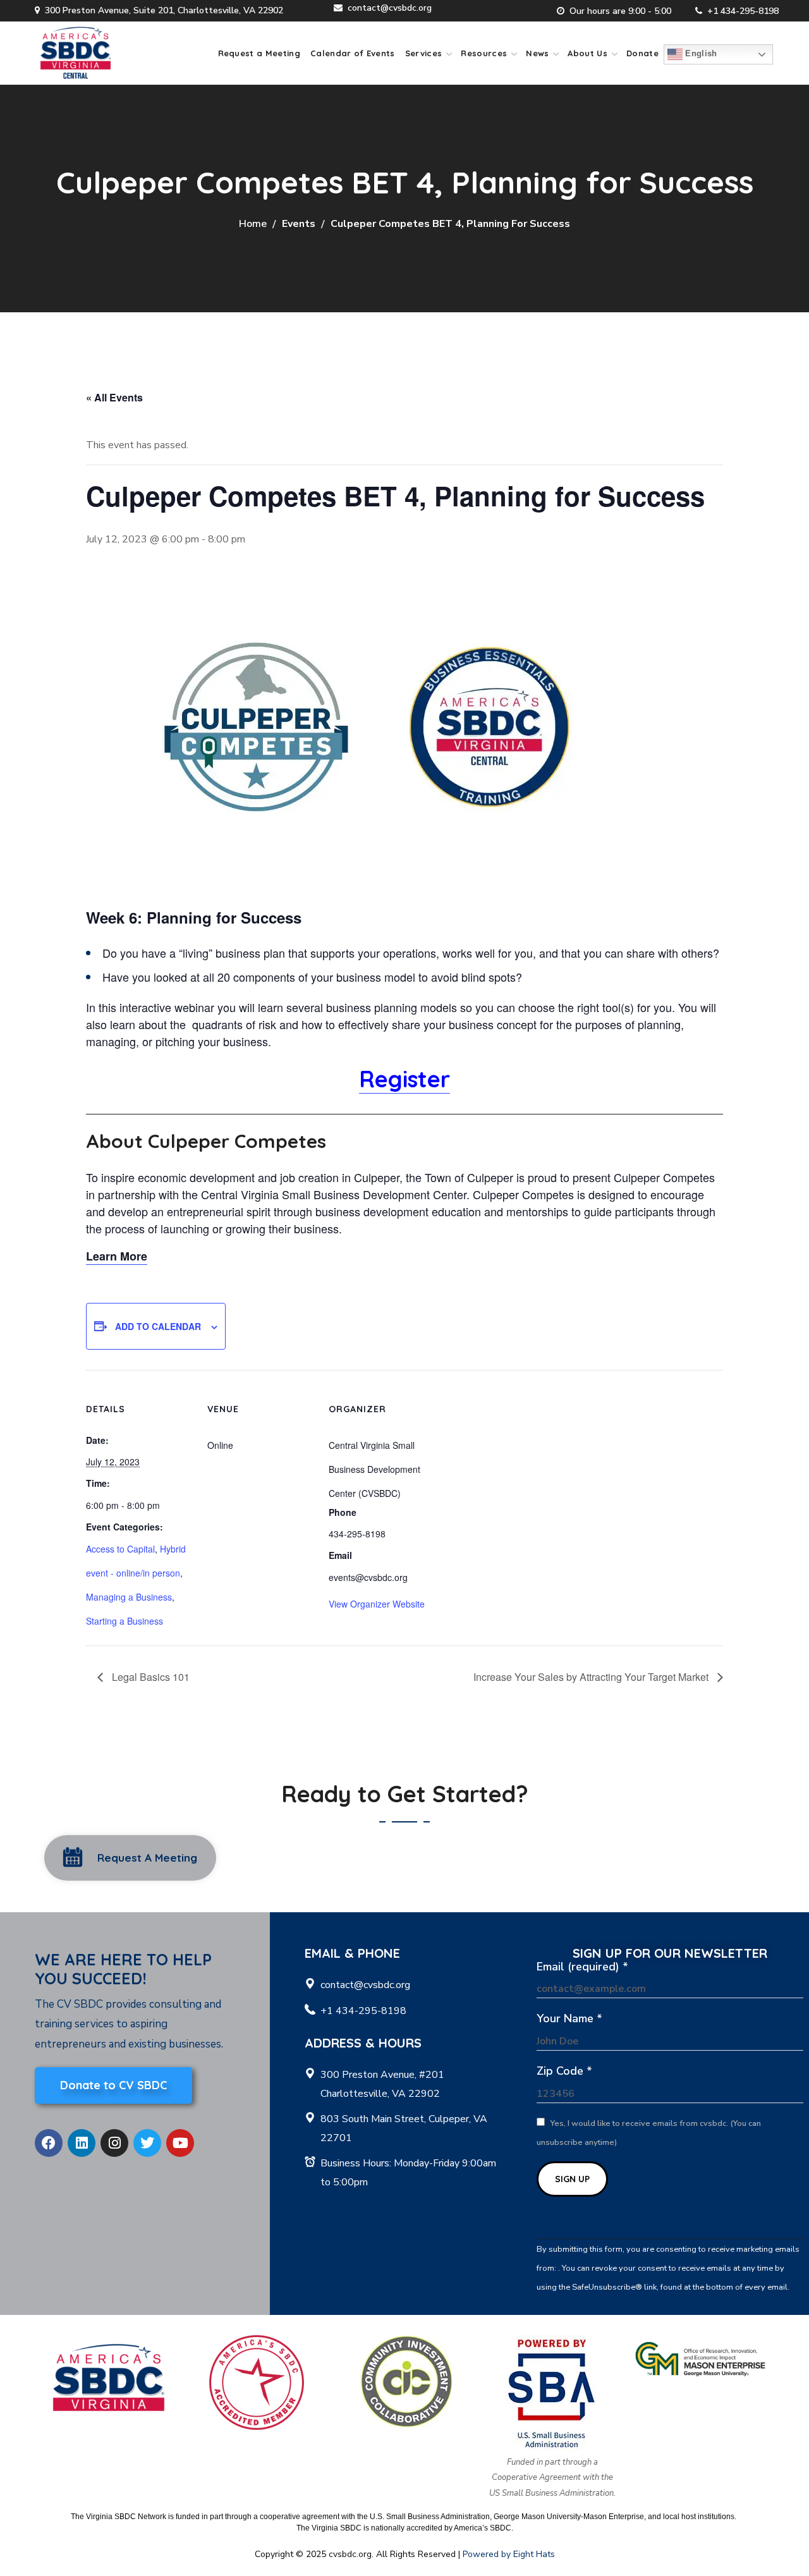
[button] (130, 1858)
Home (253, 224)
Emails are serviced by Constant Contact (611, 2306)
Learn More (117, 1256)
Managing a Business (129, 1597)
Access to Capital (120, 1549)
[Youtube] (180, 2143)
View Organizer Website (377, 1604)
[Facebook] (49, 2143)
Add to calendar (158, 1326)
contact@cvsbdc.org (390, 8)
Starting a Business (125, 1621)
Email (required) (582, 1967)
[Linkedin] (82, 2143)
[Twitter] (147, 2143)
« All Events (114, 397)
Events (299, 224)
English (700, 54)
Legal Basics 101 (149, 1677)
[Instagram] (114, 2143)
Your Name (569, 2018)
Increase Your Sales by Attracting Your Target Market (592, 1677)
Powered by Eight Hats (509, 2554)
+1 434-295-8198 (743, 11)
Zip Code (564, 2071)
